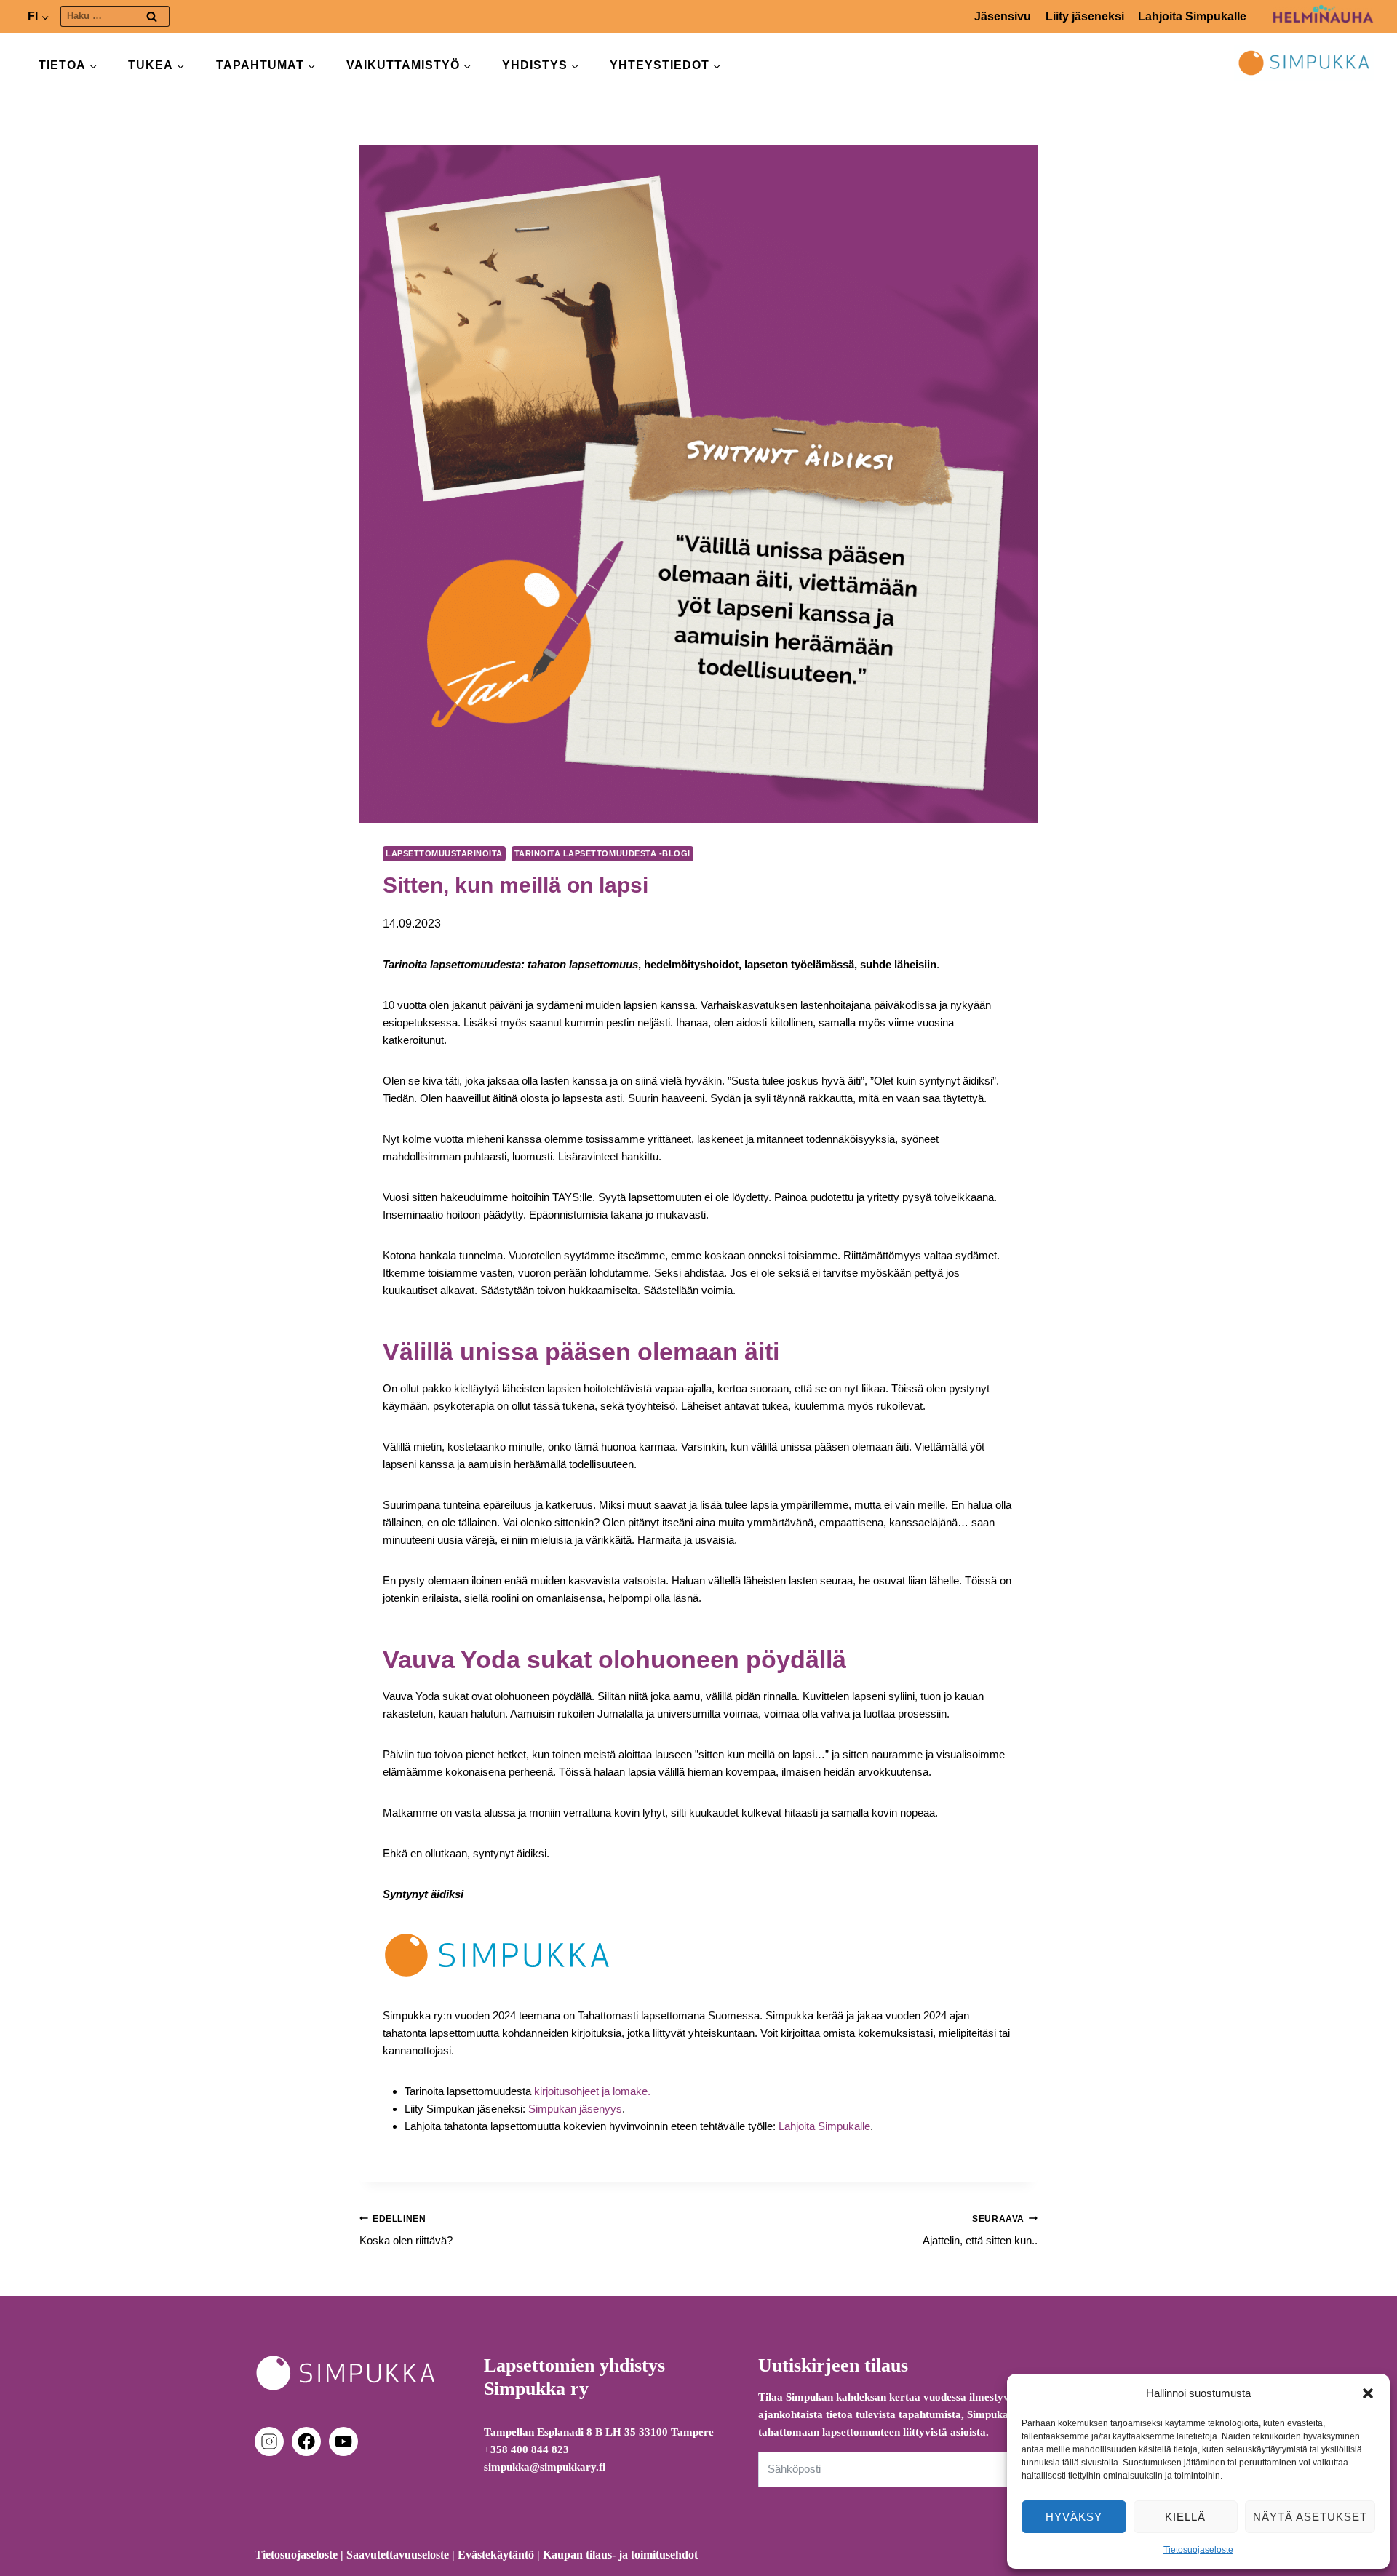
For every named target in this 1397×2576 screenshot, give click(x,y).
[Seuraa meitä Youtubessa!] (343, 2441)
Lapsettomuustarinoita (444, 853)
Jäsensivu (1003, 16)
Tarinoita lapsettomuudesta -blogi (602, 853)
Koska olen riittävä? (406, 2230)
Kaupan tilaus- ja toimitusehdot (620, 2555)
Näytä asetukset (1310, 2517)
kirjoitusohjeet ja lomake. (591, 2091)
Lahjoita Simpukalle (1192, 16)
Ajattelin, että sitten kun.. (980, 2230)
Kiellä (1185, 2517)
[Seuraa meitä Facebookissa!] (309, 2441)
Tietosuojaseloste (1198, 2550)
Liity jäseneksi (1085, 16)
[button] (1368, 2393)
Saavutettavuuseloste (398, 2555)
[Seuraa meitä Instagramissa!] (272, 2441)
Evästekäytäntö (496, 2555)
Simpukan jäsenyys (575, 2109)
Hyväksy (1074, 2517)
